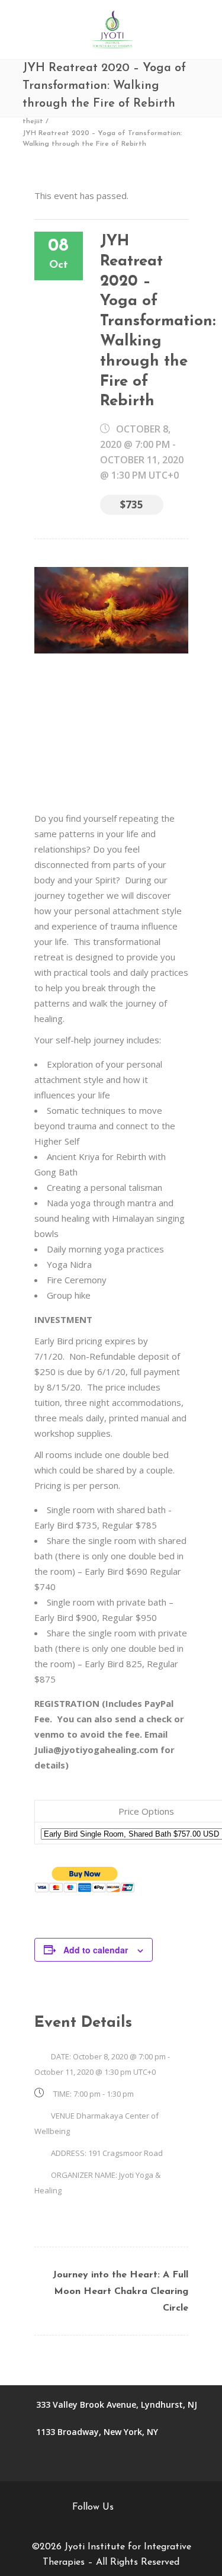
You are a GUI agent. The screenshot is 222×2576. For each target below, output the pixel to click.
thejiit (33, 121)
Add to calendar (96, 1950)
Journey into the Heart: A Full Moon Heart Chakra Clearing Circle (120, 2292)
